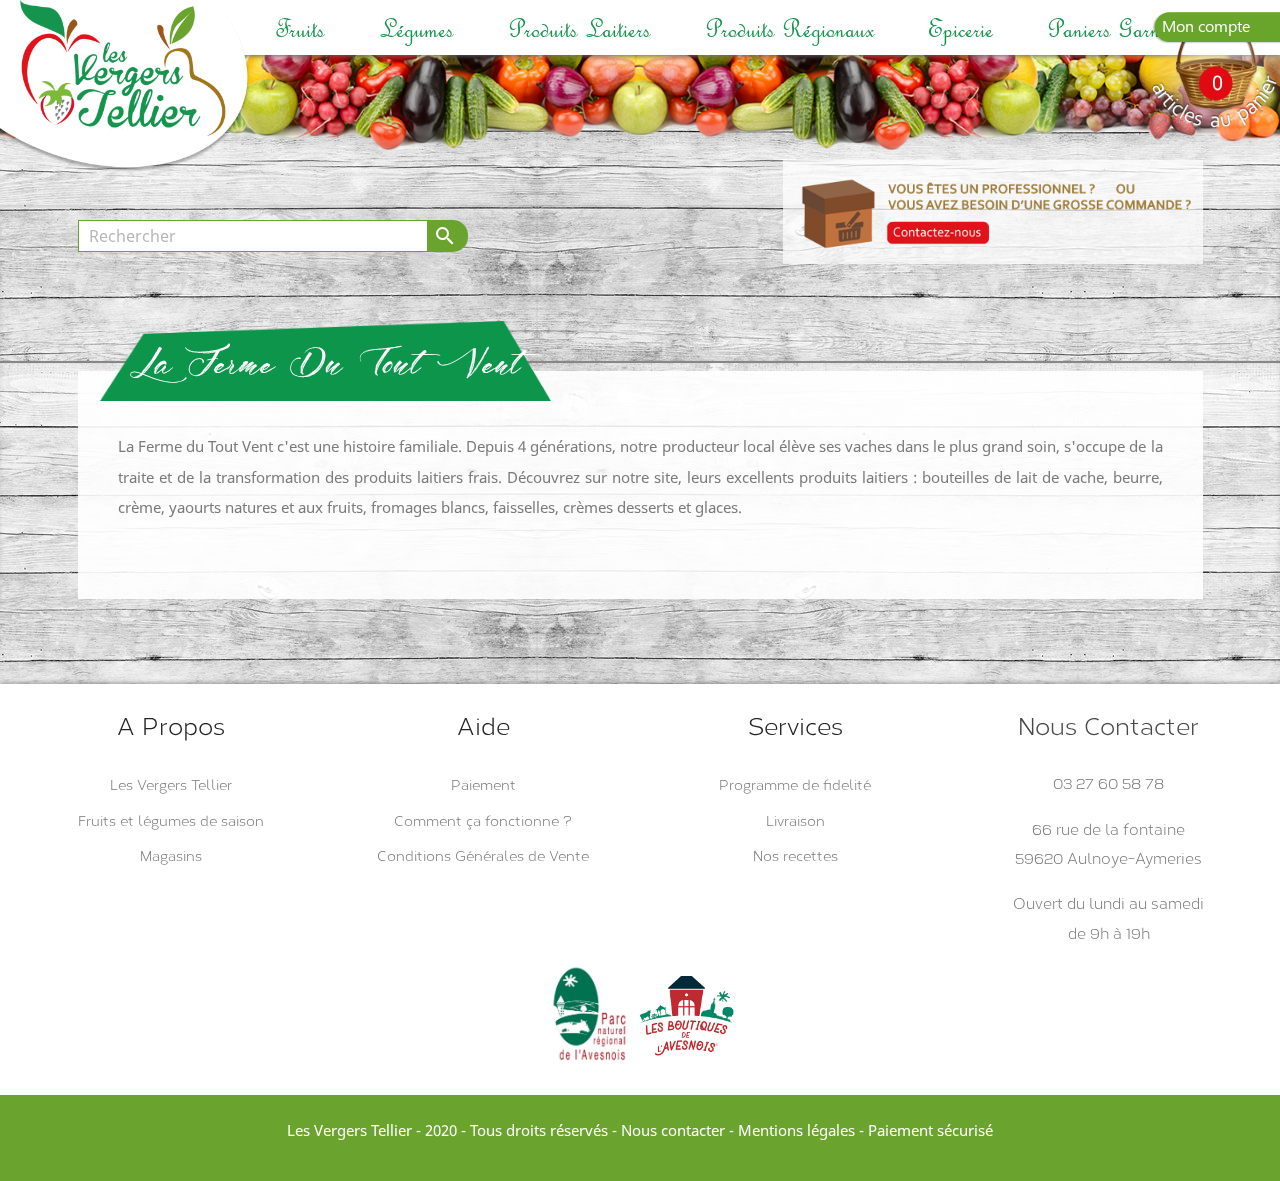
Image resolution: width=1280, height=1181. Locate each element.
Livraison (795, 821)
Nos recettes (795, 856)
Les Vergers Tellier (171, 785)
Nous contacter (673, 1130)
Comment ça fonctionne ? (483, 821)
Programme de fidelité (795, 785)
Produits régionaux (789, 29)
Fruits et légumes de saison (171, 821)
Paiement (483, 785)
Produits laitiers (579, 29)
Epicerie (960, 29)
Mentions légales (796, 1130)
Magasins (171, 856)
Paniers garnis (1110, 29)
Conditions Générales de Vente (483, 856)
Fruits (300, 29)
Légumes (416, 29)
